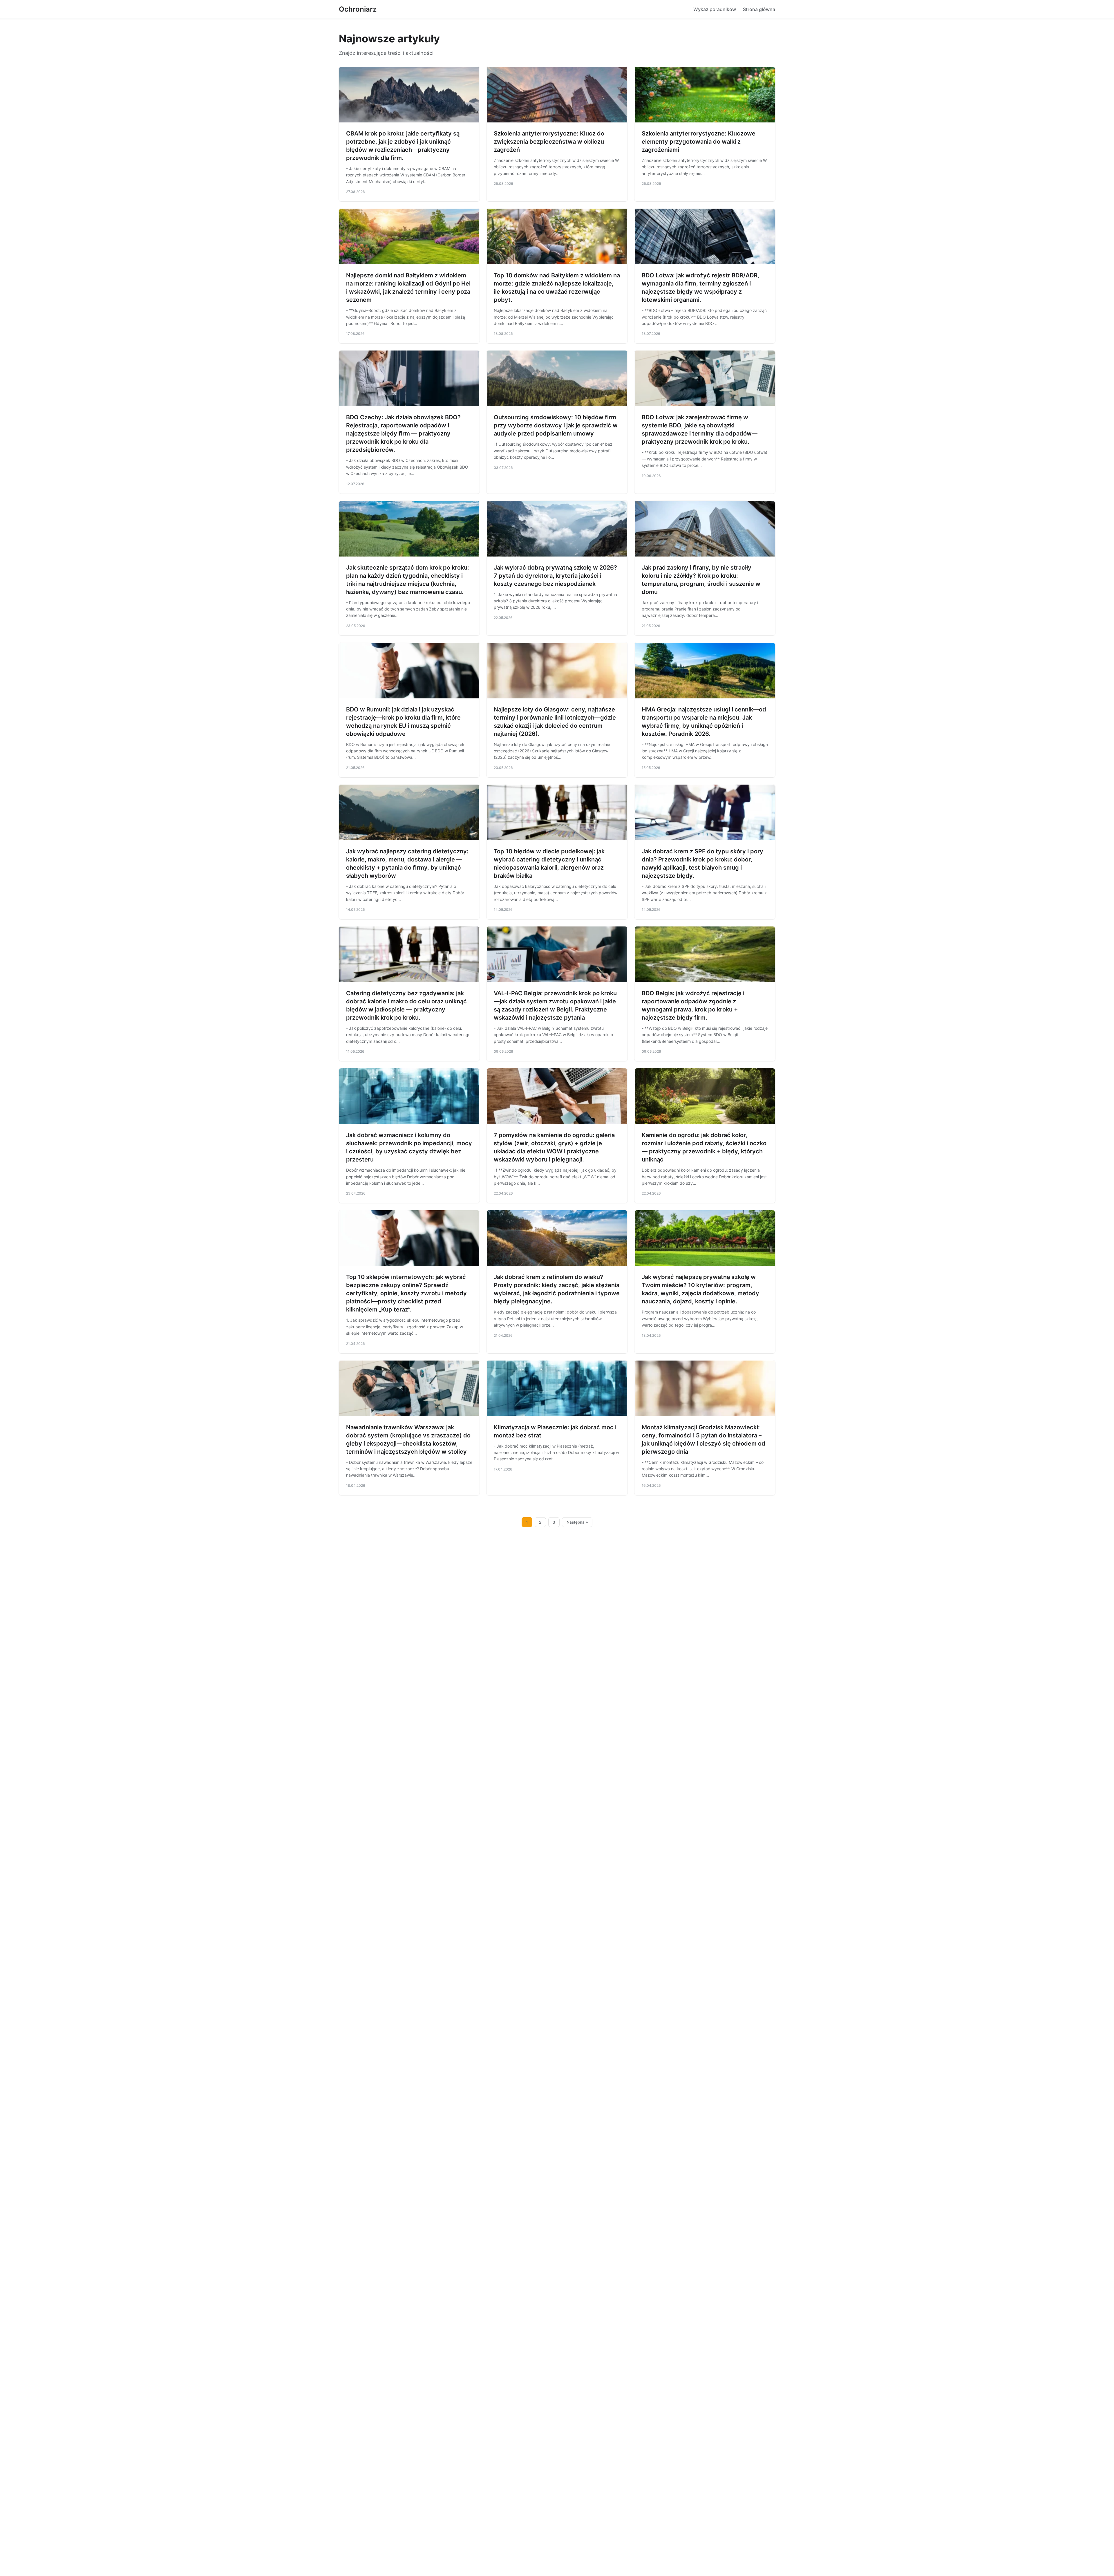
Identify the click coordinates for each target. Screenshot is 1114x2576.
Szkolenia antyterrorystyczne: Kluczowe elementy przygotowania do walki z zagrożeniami (699, 142)
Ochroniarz (358, 9)
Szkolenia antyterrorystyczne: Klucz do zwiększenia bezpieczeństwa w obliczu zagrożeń (549, 142)
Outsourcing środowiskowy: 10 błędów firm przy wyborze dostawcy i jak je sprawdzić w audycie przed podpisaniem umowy (556, 425)
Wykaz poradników (715, 9)
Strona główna (759, 9)
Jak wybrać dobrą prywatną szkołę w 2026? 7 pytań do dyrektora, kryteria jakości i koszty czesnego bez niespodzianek (555, 576)
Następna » (577, 1522)
